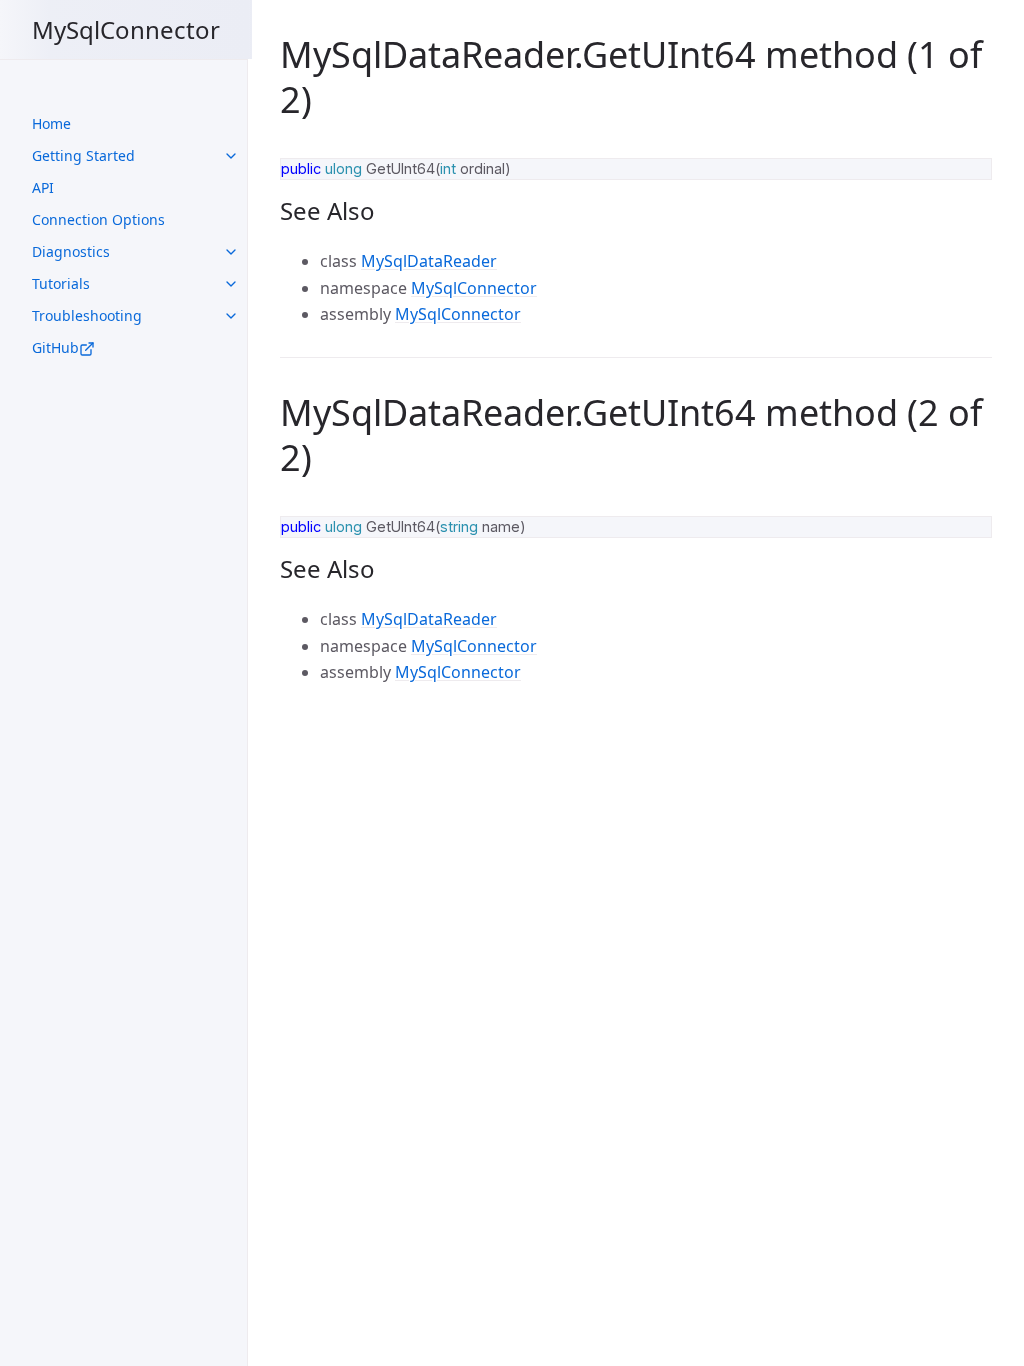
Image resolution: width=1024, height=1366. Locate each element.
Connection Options (98, 219)
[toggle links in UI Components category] (231, 156)
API (43, 187)
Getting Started (83, 155)
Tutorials (61, 283)
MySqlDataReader (429, 261)
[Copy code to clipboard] (968, 180)
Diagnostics (71, 251)
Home (51, 123)
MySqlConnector (126, 29)
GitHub (55, 347)
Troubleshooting (87, 315)
